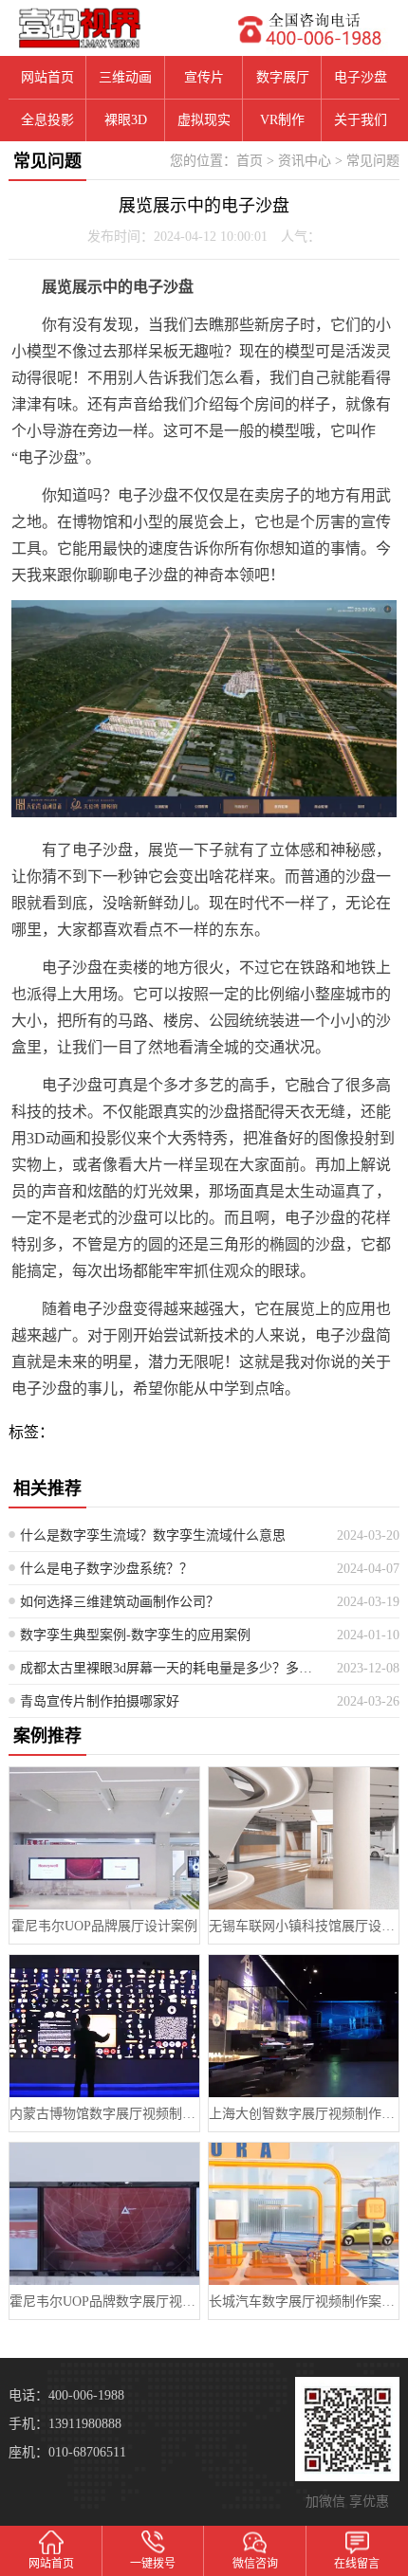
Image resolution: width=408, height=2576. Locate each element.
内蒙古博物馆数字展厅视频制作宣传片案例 (104, 2114)
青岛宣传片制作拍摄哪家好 (100, 1701)
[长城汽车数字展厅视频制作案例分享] (304, 2214)
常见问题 (373, 161)
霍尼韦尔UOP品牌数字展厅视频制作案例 (104, 2302)
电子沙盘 (361, 77)
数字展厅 (283, 77)
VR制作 (282, 120)
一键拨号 (153, 2564)
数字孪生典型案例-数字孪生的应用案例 (135, 1635)
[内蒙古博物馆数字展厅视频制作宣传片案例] (104, 2026)
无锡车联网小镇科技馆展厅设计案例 (304, 1926)
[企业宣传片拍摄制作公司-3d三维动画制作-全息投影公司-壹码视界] (102, 28)
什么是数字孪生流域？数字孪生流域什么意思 (153, 1535)
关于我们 (361, 120)
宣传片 (204, 77)
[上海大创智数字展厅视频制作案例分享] (304, 2026)
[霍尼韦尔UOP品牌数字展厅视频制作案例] (104, 2214)
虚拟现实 (204, 120)
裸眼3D (126, 120)
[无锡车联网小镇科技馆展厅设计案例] (304, 1838)
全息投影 (47, 120)
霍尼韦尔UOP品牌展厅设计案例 (104, 1926)
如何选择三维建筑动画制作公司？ (120, 1602)
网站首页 (47, 77)
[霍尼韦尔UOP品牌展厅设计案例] (104, 1838)
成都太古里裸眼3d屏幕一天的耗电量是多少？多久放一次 (172, 1668)
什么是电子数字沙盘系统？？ (106, 1569)
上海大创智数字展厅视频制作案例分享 (304, 2114)
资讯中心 (305, 161)
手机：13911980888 (65, 2424)
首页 (250, 161)
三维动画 (125, 77)
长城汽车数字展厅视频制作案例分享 (304, 2302)
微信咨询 (255, 2564)
